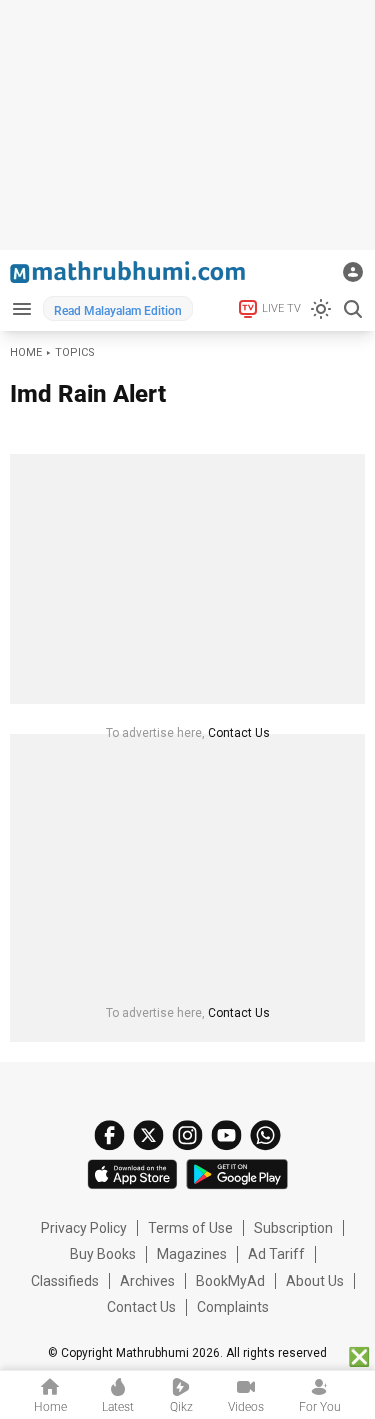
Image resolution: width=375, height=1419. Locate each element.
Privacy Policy (84, 1228)
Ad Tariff (276, 1254)
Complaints (233, 1307)
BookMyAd (230, 1281)
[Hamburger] (21, 308)
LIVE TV (281, 308)
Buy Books (103, 1254)
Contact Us (239, 733)
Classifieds (65, 1281)
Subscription (293, 1228)
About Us (315, 1281)
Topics (75, 352)
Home (26, 352)
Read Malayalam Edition (118, 311)
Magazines (192, 1254)
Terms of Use (190, 1228)
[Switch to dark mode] (321, 309)
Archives (147, 1281)
